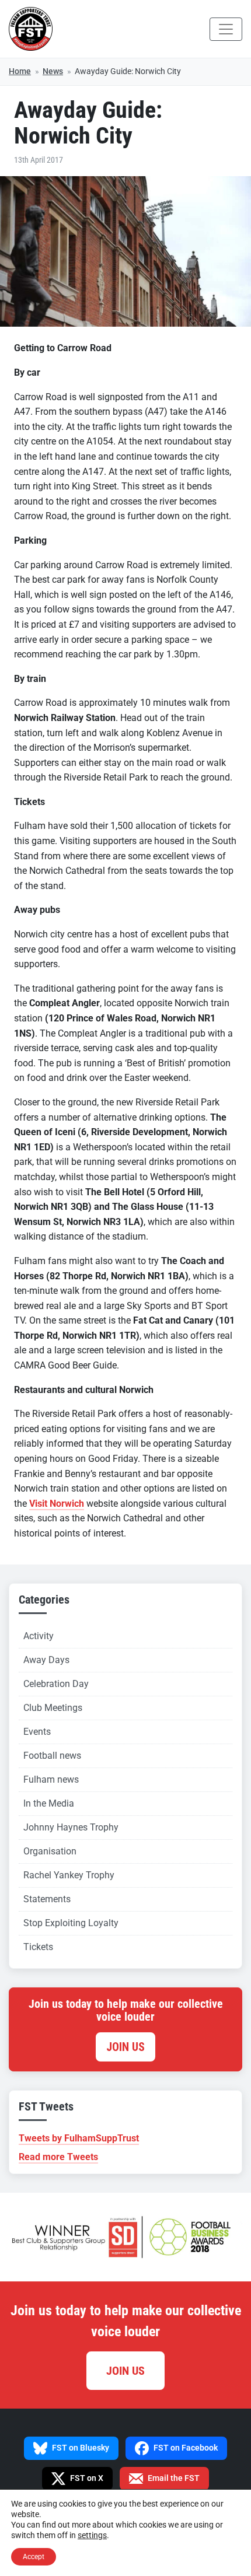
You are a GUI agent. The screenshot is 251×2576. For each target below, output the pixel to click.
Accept (34, 2557)
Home (20, 71)
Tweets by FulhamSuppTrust (79, 2138)
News (53, 71)
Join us (125, 2047)
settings (92, 2535)
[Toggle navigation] (226, 29)
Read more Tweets (58, 2157)
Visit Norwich (57, 1504)
